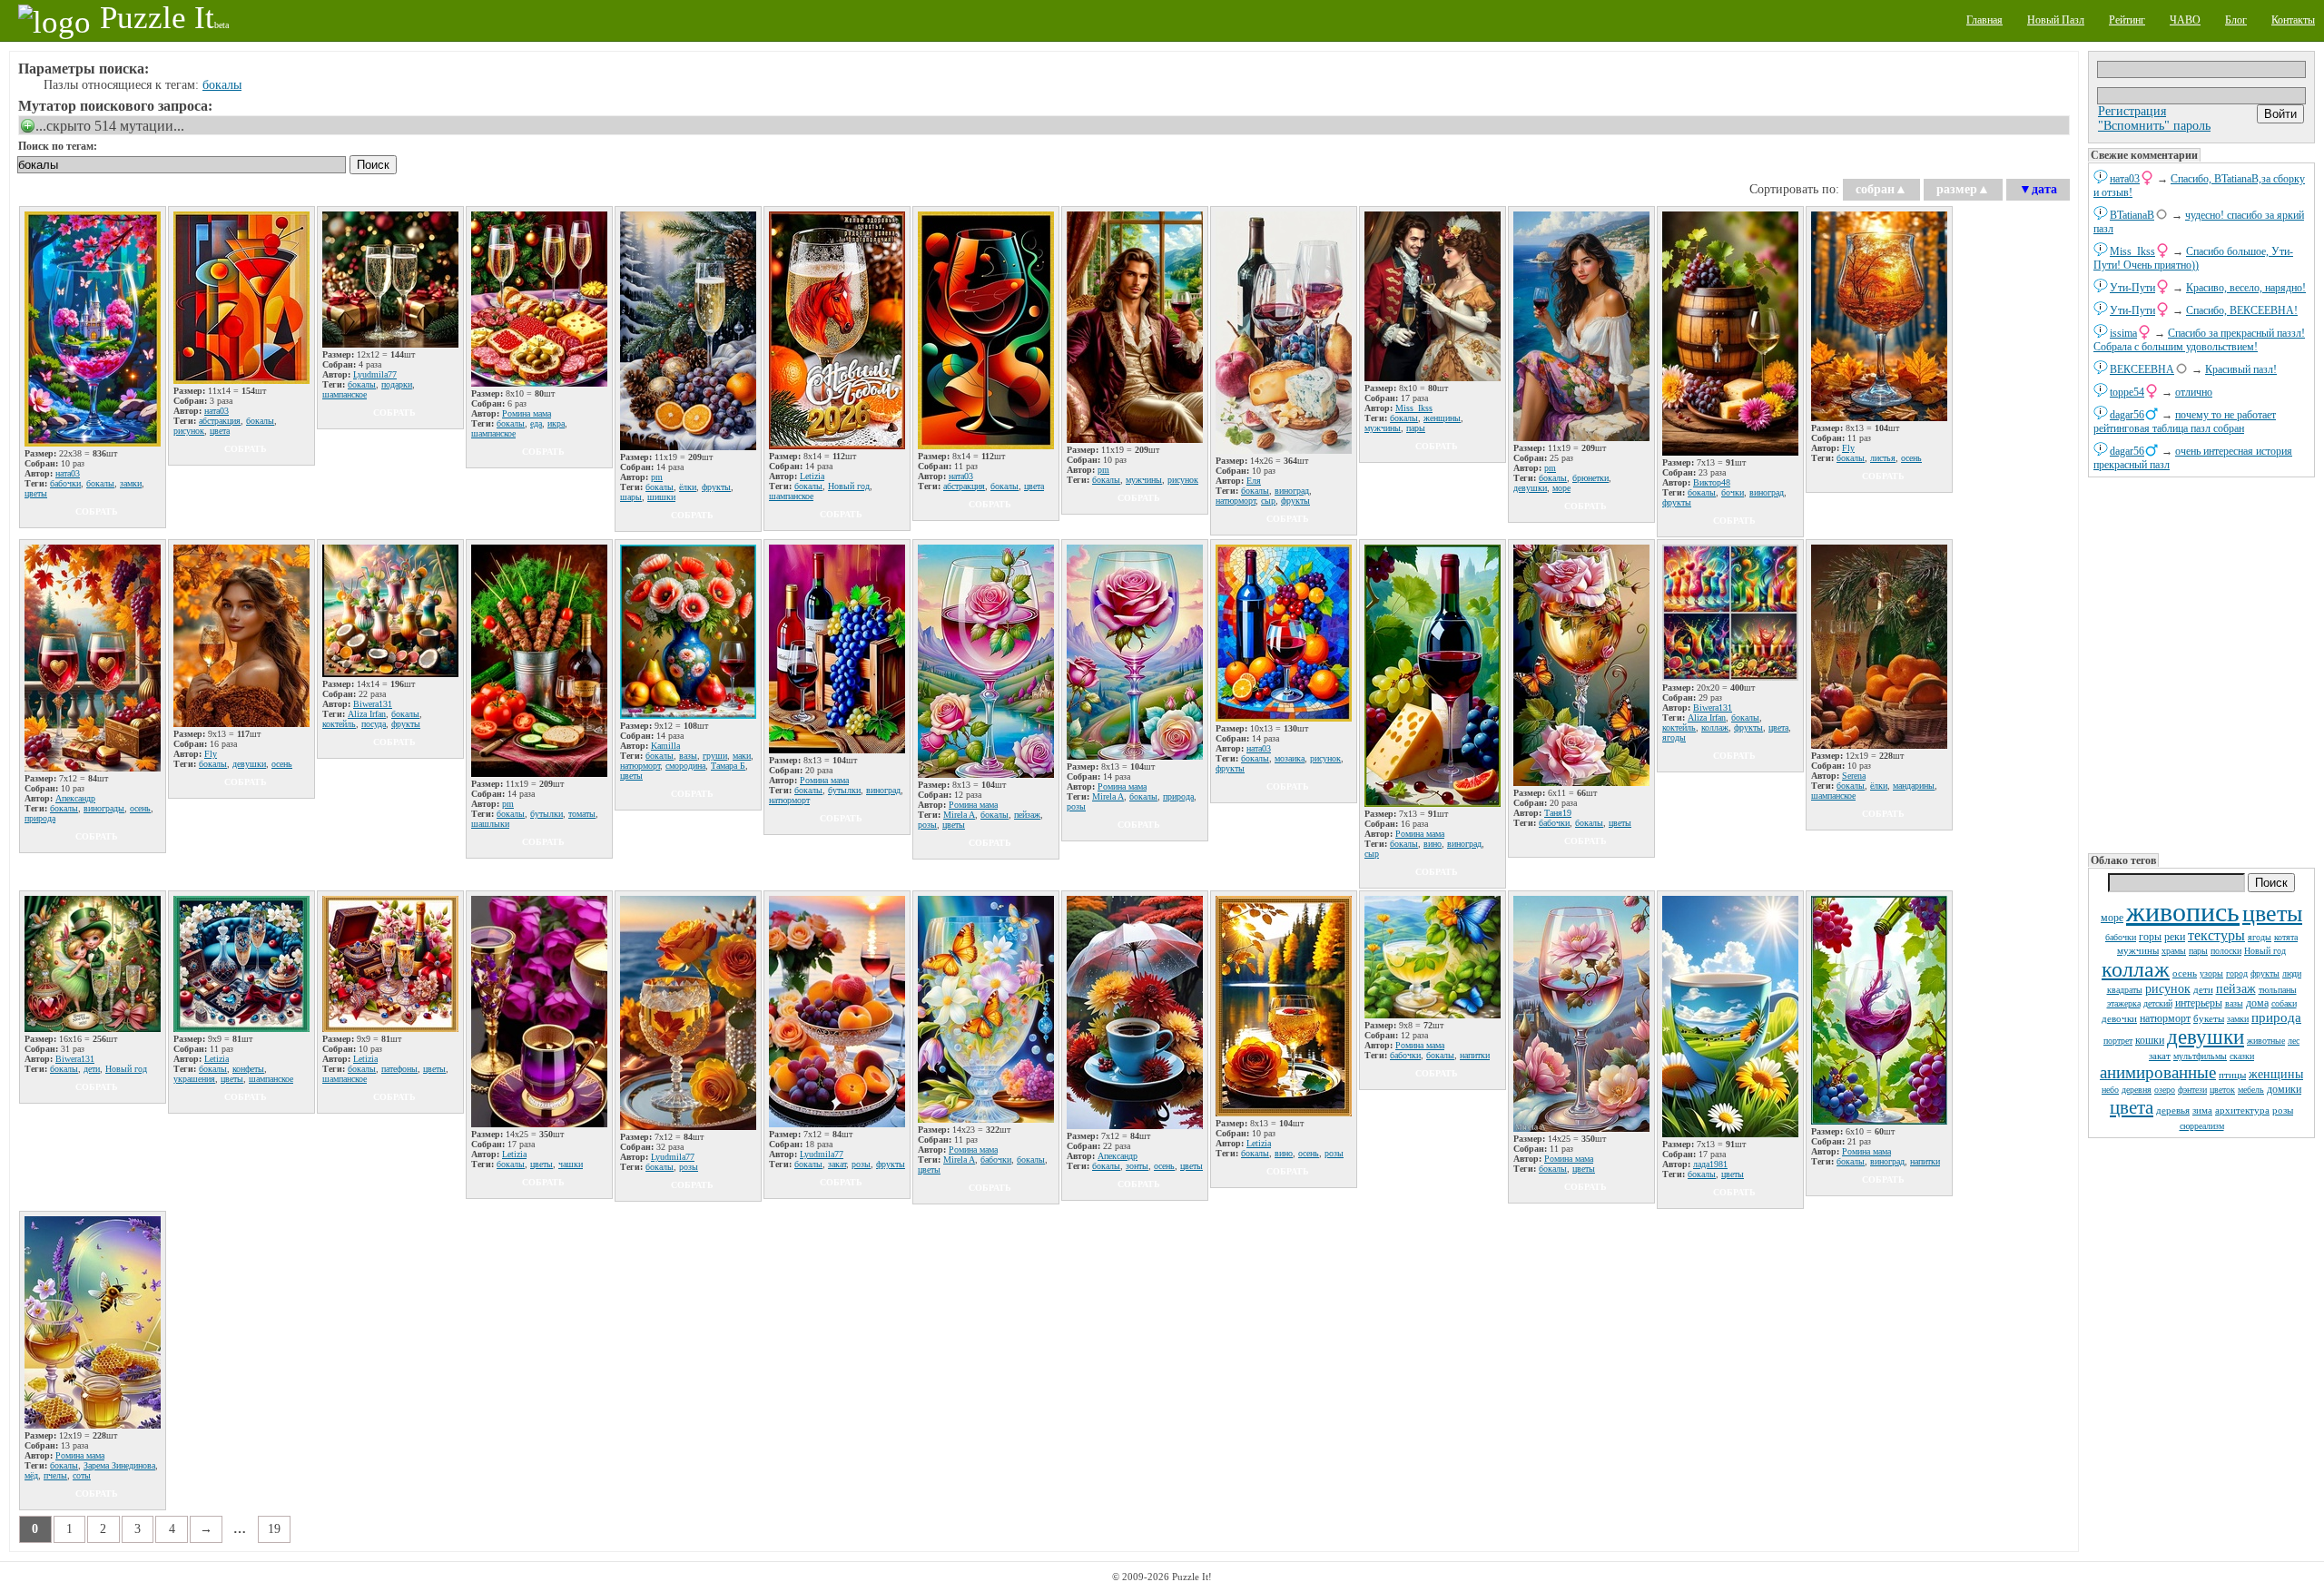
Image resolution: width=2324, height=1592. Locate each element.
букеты (2209, 1018)
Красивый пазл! (2241, 369)
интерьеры (2199, 1003)
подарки (397, 384)
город (2237, 973)
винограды (104, 808)
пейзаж (2236, 989)
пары (2198, 951)
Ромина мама (527, 413)
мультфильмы (2200, 1056)
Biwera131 (373, 704)
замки (2238, 1019)
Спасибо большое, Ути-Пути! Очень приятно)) (2193, 258)
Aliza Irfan (367, 714)
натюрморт (2165, 1018)
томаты (582, 814)
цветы (2272, 914)
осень (2185, 973)
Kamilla (665, 746)
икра (556, 423)
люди (2292, 973)
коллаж (2136, 969)
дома (2257, 1003)
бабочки (2121, 937)
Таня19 (1558, 813)
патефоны (399, 1069)
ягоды (2260, 937)
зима (2202, 1110)
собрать (97, 511)
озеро (2165, 1090)
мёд (31, 1475)
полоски (2226, 951)
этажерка (2124, 1003)
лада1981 (1710, 1164)
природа (2276, 1017)
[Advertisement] (2201, 663)
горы (2150, 937)
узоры (2211, 973)
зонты (1137, 1166)
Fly (1848, 448)
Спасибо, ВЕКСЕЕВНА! (2242, 310)
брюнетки (1590, 478)
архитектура (2242, 1110)
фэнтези (2192, 1090)
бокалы (222, 85)
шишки (661, 497)
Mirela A (959, 815)
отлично (2194, 392)
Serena (1854, 776)
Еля (1254, 481)
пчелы (55, 1475)
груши (715, 756)
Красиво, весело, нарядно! (2246, 288)
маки (742, 756)
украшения (194, 1079)
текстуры (2216, 935)
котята (2286, 937)
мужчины (2138, 950)
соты (82, 1475)
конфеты (248, 1069)
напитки (1475, 1055)
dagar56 (2127, 415)
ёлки (688, 487)
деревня (2137, 1090)
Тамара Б (728, 766)
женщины (2276, 1074)
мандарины (1914, 786)
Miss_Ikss (2132, 251)
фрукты (2265, 973)
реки (2175, 937)
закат (2160, 1056)
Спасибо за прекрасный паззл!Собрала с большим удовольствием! (2199, 340)
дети (2203, 989)
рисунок (2168, 989)
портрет (2118, 1041)
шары (631, 497)
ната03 (2125, 179)
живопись (2183, 912)
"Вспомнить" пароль (2154, 126)
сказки (2242, 1056)
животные (2266, 1041)
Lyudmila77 (375, 374)
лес (2294, 1041)
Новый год (2265, 951)
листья (1883, 458)
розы (2283, 1110)
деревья (2173, 1110)
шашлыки (490, 824)
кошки (2150, 1040)
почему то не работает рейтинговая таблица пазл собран (2185, 422)
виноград (1292, 491)
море (2112, 918)
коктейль (339, 724)
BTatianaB (2132, 215)
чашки (571, 1164)
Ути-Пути (2132, 288)
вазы (2234, 1003)
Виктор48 (1712, 482)
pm (657, 477)
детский (2158, 1003)
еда (536, 423)
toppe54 (2127, 392)
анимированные (2158, 1072)
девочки (2119, 1018)
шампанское (345, 394)
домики (2284, 1089)
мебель (2251, 1090)
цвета (2132, 1107)
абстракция (220, 421)
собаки (2284, 1003)
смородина (685, 766)
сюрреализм (2202, 1126)
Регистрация (2132, 111)
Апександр (75, 798)
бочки (1733, 492)
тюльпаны (2278, 990)
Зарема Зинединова (119, 1465)
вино (1433, 844)
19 (274, 1529)
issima (2123, 333)
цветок (2222, 1090)
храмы (2174, 951)
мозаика (1290, 758)
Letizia (812, 476)
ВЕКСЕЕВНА (2142, 369)
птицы (2232, 1075)
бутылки (547, 814)
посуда (374, 724)
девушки (2206, 1037)
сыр (1268, 501)
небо (2110, 1090)
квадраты (2125, 990)
